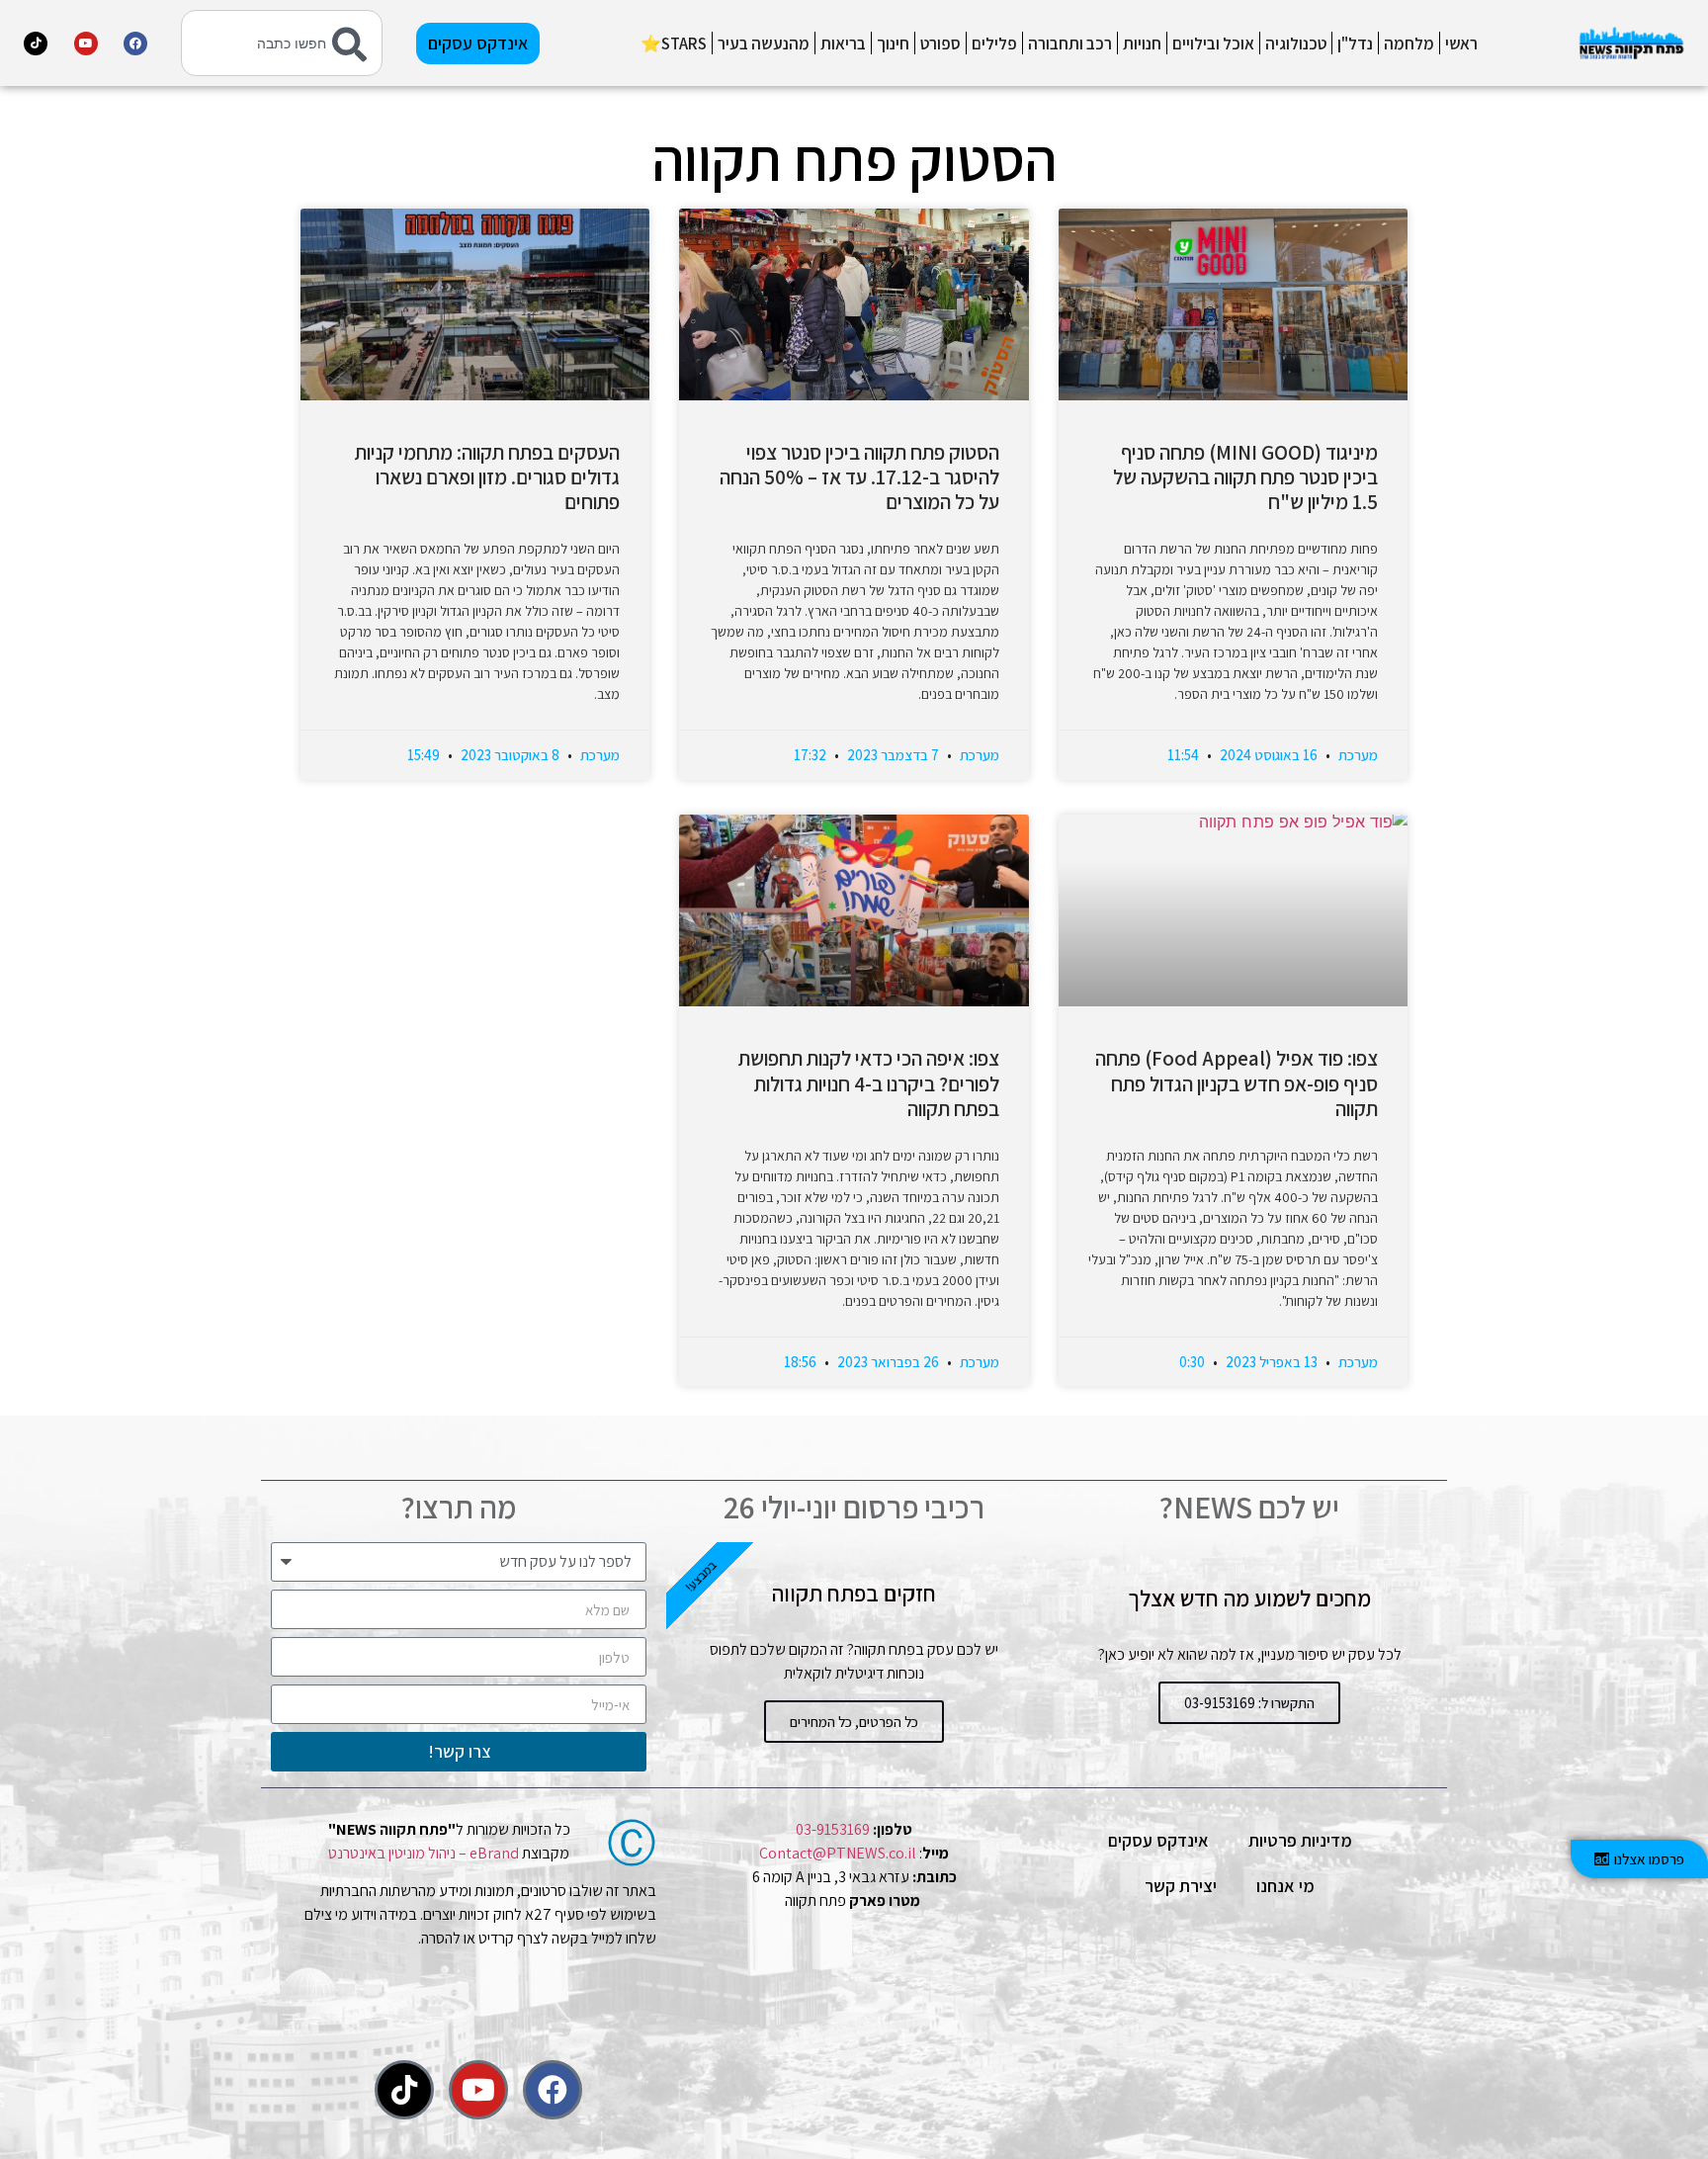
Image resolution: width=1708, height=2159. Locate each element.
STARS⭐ (674, 43)
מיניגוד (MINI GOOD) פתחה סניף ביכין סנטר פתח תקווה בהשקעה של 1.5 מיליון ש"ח (1245, 477)
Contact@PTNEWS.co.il (838, 1853)
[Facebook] (135, 43)
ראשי (1461, 43)
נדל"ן (1355, 43)
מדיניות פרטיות (1300, 1840)
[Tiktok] (36, 43)
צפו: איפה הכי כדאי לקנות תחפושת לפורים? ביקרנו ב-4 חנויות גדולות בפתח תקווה (869, 1083)
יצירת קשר (1181, 1886)
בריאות (843, 43)
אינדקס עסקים (1158, 1840)
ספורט (940, 43)
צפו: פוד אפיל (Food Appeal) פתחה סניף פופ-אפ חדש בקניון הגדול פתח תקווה (1237, 1083)
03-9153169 (833, 1829)
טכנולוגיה (1296, 43)
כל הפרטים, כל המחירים (854, 1722)
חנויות (1142, 43)
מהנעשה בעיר (764, 43)
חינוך (893, 43)
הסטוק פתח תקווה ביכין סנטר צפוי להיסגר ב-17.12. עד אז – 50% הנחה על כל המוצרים (859, 477)
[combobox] (282, 43)
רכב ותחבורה (1070, 43)
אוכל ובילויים (1213, 43)
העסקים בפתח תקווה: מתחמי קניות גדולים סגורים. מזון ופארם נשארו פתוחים (487, 477)
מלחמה (1409, 43)
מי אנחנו (1285, 1886)
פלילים (994, 43)
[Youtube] (86, 43)
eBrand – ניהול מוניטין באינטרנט (424, 1853)
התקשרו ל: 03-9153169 (1249, 1703)
